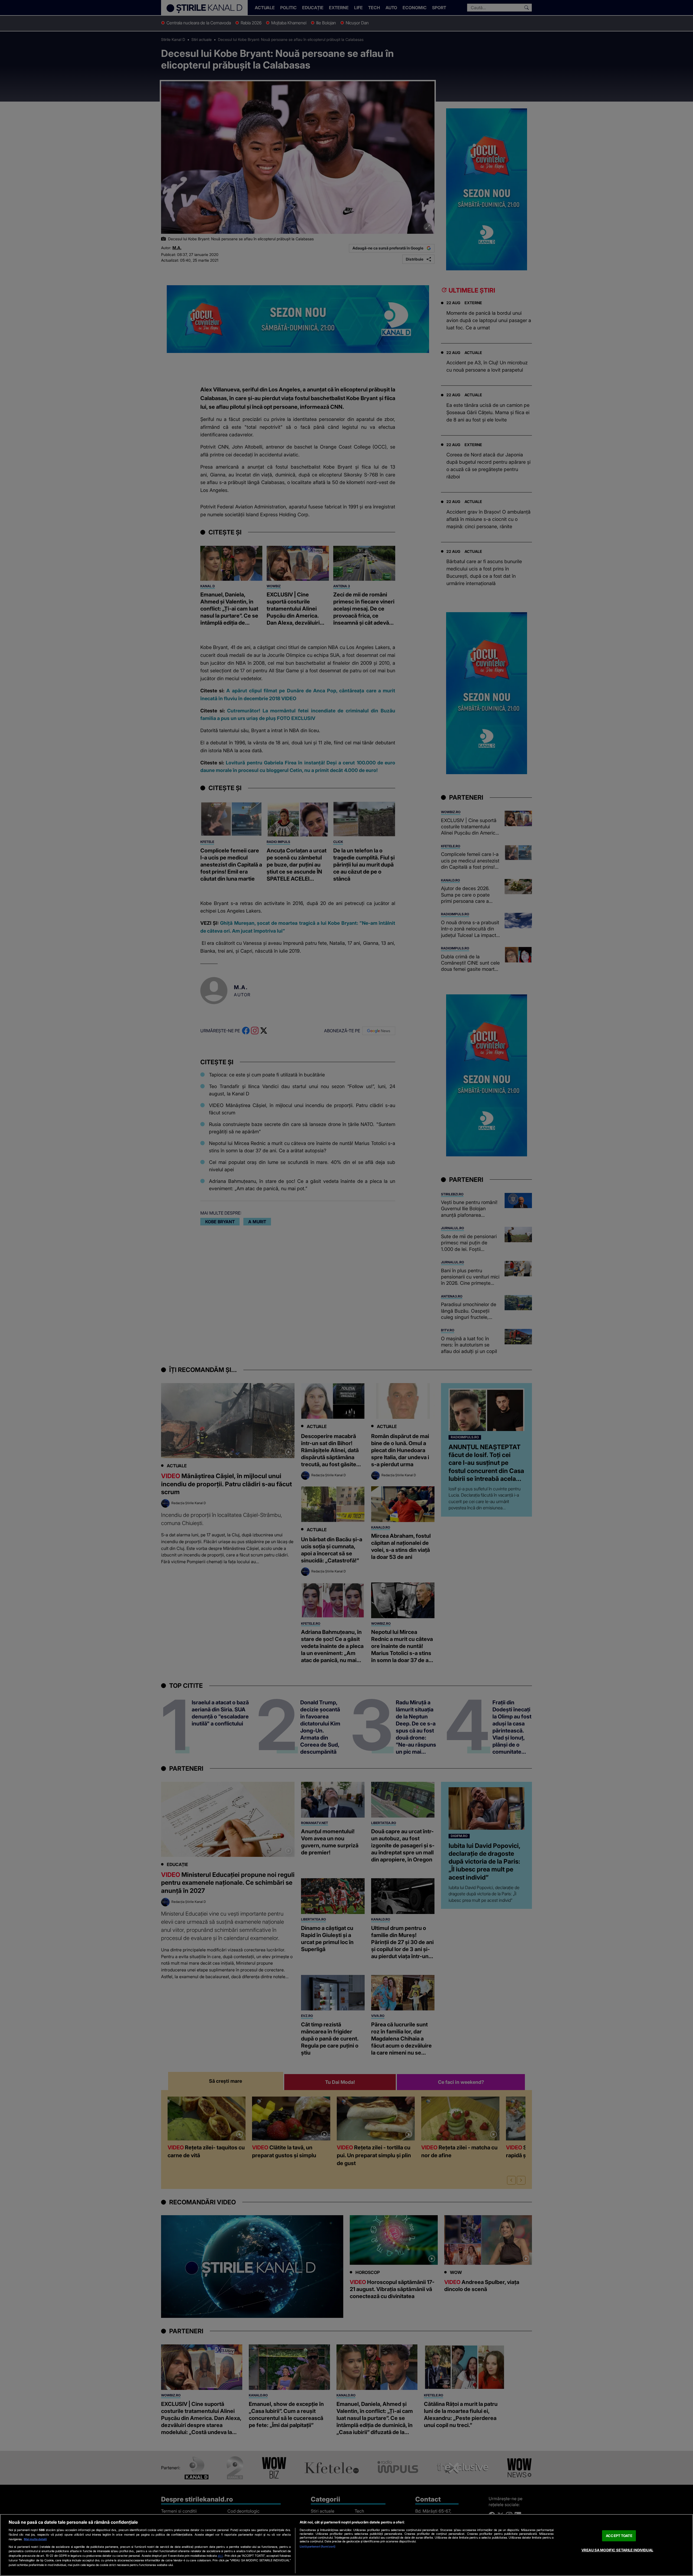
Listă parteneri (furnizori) (318, 2546)
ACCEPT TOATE (619, 2536)
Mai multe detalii (35, 2539)
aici (220, 2556)
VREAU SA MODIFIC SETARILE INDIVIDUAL (617, 2550)
